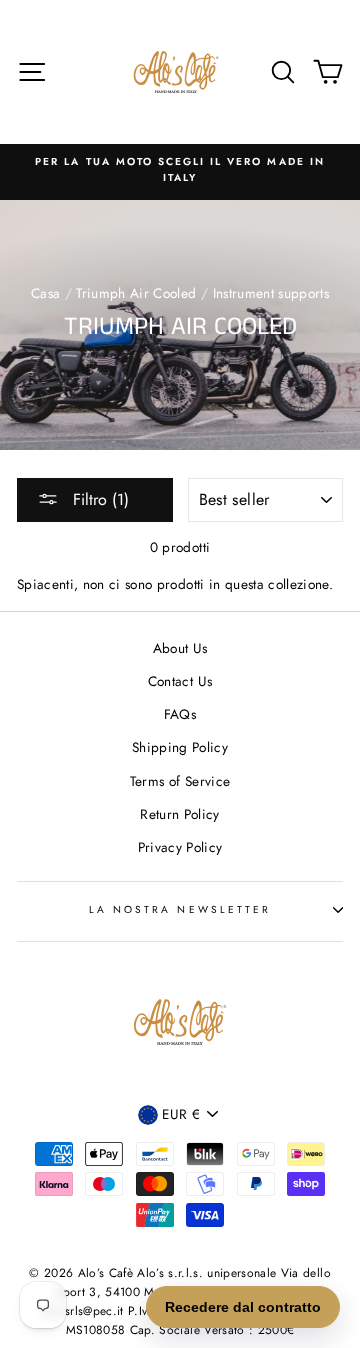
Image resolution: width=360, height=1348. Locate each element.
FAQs (180, 714)
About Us (180, 648)
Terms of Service (180, 781)
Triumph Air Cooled (136, 293)
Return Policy (179, 814)
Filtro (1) (98, 499)
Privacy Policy (180, 847)
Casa (45, 293)
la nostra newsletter (180, 909)
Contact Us (180, 681)
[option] (180, 170)
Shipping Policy (180, 747)
